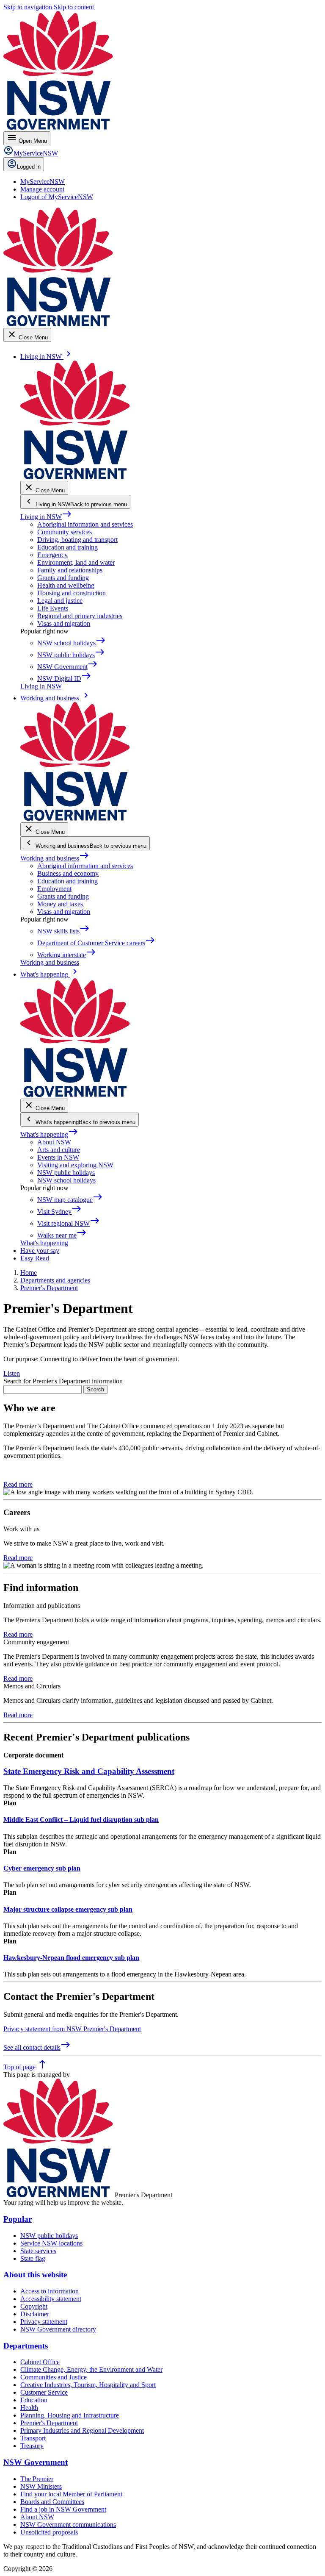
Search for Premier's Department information (63, 1381)
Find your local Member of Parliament (71, 2494)
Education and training (67, 547)
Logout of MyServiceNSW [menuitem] (57, 197)
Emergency (52, 555)
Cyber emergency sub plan (42, 1868)
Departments (26, 2346)
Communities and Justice (54, 2377)
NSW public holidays (66, 1173)
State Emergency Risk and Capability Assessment (89, 1771)
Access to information (50, 2291)
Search (95, 1389)
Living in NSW (46, 517)
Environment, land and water (76, 562)
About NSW (54, 1142)
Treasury (32, 2446)
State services (38, 2251)
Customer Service (44, 2392)
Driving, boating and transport (77, 540)
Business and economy (68, 873)
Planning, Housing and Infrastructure (70, 2415)
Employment (54, 889)
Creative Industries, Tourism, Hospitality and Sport (88, 2385)
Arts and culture (59, 1150)
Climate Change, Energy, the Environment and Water (91, 2369)
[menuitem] (43, 182)
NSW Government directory (58, 2329)
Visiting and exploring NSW (75, 1165)
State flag (33, 2258)
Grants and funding (63, 578)
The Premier (37, 2479)
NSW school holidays (66, 1180)
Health (29, 2408)
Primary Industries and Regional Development (82, 2430)
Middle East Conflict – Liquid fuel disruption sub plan (81, 1820)
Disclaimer (35, 2314)
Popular (18, 2219)
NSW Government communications (68, 2525)
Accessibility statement (51, 2299)
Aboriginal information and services (85, 524)
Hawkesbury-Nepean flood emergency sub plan (71, 1958)
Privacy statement (44, 2322)
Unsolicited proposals (49, 2532)
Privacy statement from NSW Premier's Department (72, 2029)
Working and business (55, 858)
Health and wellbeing (66, 585)
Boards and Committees (52, 2502)
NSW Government (36, 2462)
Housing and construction (72, 593)
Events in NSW (58, 1157)
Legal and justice (60, 601)
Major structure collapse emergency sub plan (68, 1909)
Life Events (53, 608)
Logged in (29, 167)
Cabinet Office (40, 2362)
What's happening (49, 1134)
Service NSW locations (51, 2243)
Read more (18, 1484)
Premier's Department (49, 2423)
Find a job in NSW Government (63, 2509)
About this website (35, 2275)
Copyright (34, 2306)
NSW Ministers (41, 2486)
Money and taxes (60, 904)
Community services (65, 532)
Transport (33, 2438)
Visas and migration (64, 623)
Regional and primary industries (80, 616)
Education (34, 2400)
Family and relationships (70, 570)
